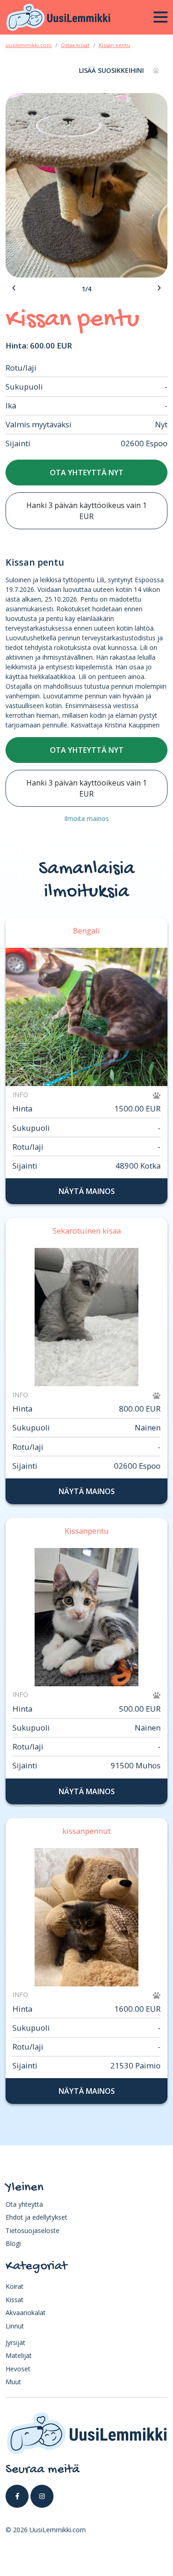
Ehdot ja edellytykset (36, 2217)
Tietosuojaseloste (33, 2230)
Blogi (13, 2243)
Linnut (15, 2326)
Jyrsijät (15, 2343)
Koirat (15, 2286)
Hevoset (18, 2369)
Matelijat (19, 2355)
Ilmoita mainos (86, 818)
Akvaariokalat (26, 2313)
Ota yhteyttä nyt (87, 473)
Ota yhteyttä (24, 2204)
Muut (13, 2382)
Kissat (15, 2300)
